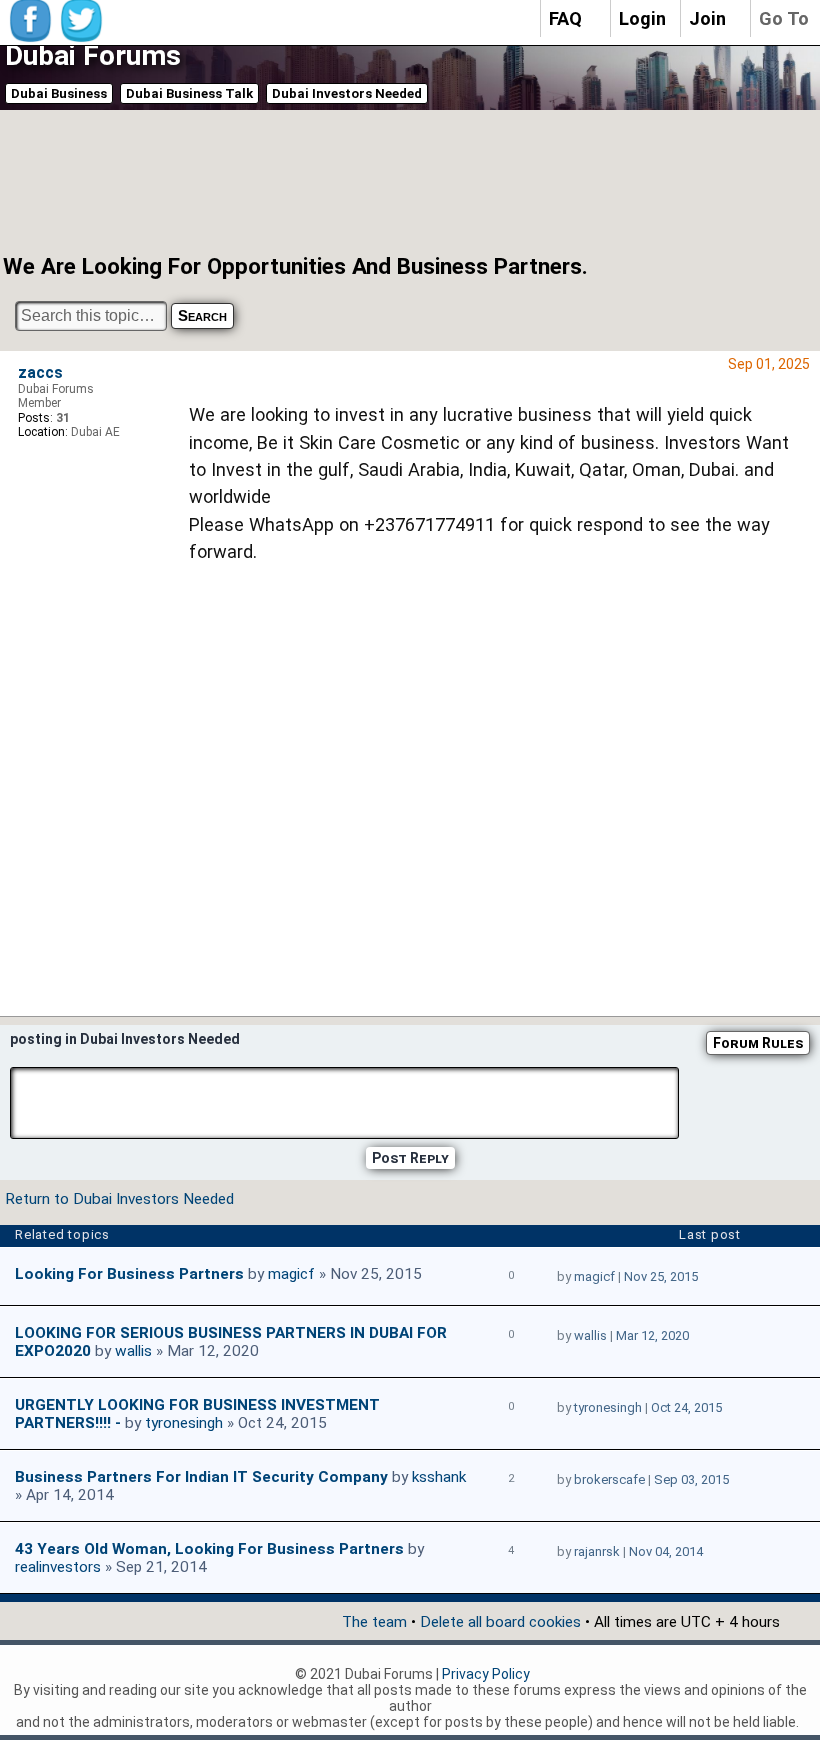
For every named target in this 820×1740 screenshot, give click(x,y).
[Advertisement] (384, 180)
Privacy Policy (486, 1674)
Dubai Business (59, 93)
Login (642, 18)
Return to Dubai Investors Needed (119, 1199)
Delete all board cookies (500, 1622)
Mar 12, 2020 (652, 1335)
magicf (291, 1274)
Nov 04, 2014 (666, 1551)
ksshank (439, 1477)
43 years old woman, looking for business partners (209, 1549)
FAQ (565, 18)
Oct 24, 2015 (686, 1407)
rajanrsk (597, 1551)
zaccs (40, 373)
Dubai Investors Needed (347, 93)
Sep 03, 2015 (691, 1479)
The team (374, 1622)
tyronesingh (184, 1423)
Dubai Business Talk (189, 93)
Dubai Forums (93, 55)
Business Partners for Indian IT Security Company (201, 1477)
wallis (133, 1351)
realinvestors (58, 1567)
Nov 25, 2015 (661, 1276)
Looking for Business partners (129, 1274)
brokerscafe (609, 1479)
